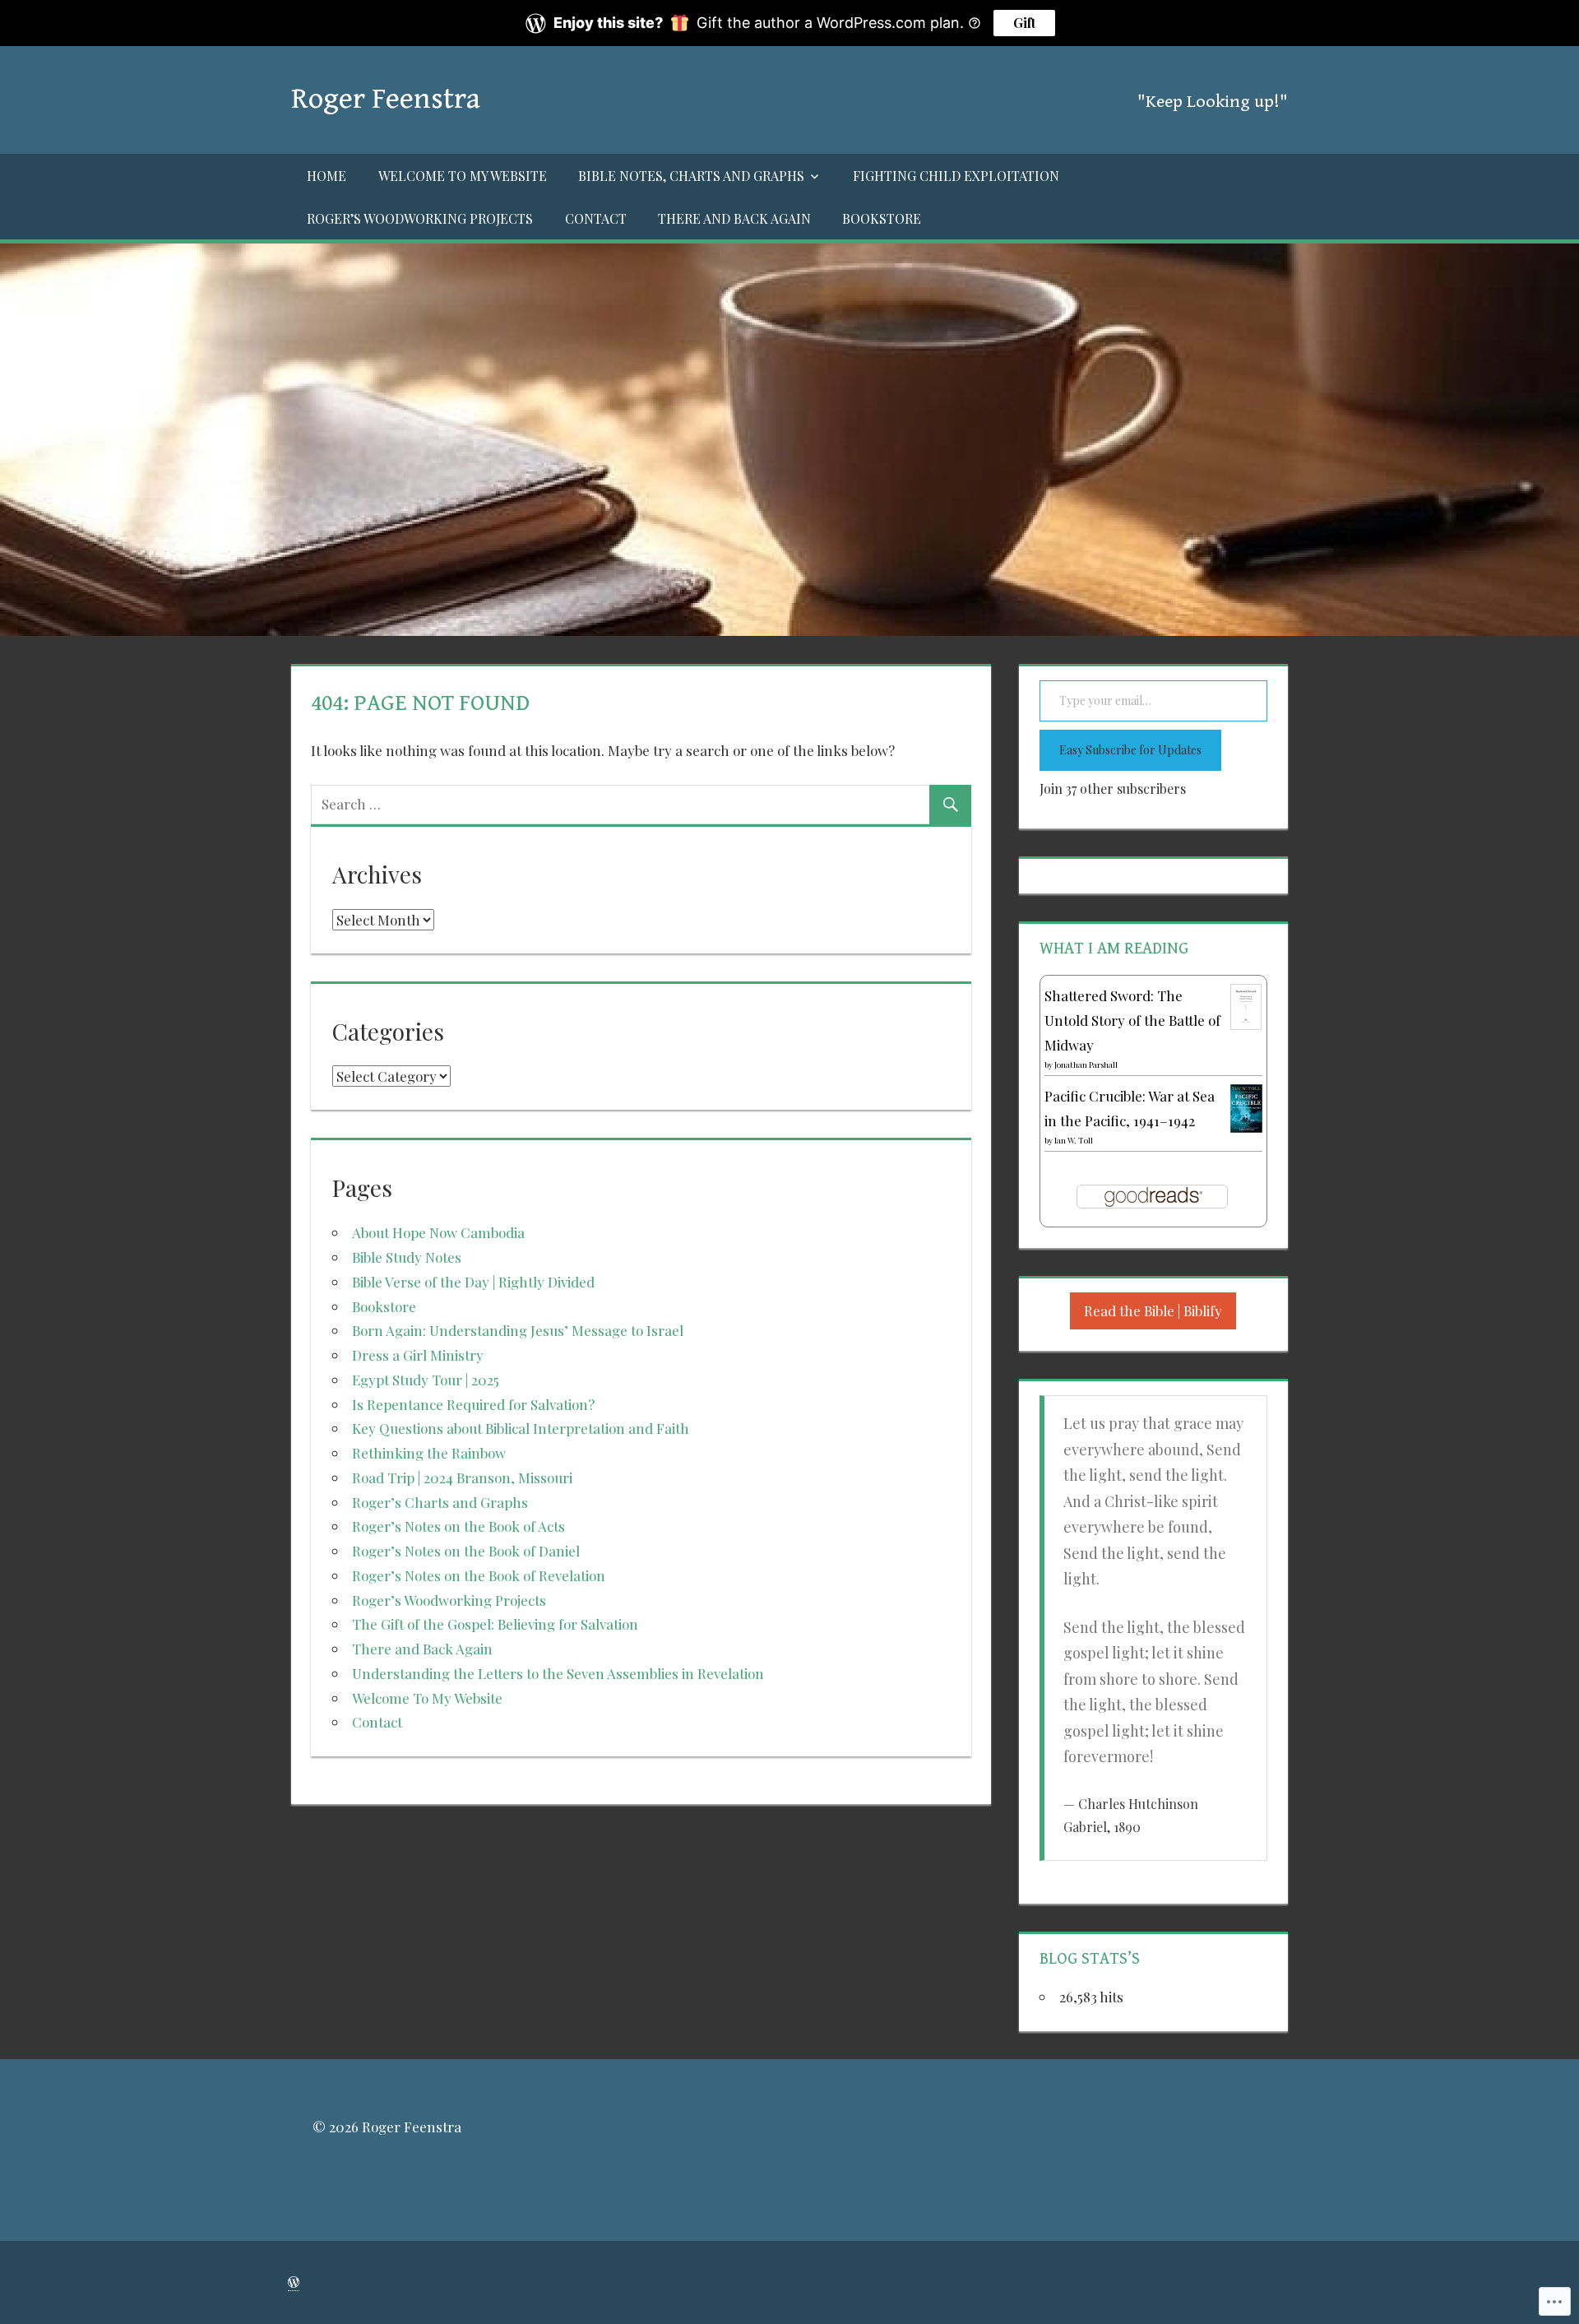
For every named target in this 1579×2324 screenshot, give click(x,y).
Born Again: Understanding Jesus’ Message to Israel (518, 1330)
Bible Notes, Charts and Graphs (691, 176)
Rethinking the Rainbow (429, 1453)
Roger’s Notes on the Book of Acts (458, 1526)
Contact (596, 218)
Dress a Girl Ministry (418, 1355)
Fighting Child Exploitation (956, 176)
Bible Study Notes (407, 1257)
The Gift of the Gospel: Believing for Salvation (495, 1624)
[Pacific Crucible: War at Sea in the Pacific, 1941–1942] (1246, 1127)
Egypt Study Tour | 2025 (426, 1380)
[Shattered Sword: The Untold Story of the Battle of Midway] (1246, 1024)
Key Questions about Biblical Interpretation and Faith (521, 1428)
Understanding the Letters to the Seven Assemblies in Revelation (558, 1673)
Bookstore (882, 218)
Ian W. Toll (1074, 1140)
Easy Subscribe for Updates (1130, 750)
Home (326, 176)
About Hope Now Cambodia (438, 1232)
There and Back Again (734, 218)
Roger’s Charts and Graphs (440, 1502)
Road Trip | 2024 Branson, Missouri (462, 1477)
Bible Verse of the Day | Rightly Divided (473, 1282)
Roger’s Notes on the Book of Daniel (466, 1551)
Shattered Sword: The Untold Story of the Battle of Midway (1132, 1020)
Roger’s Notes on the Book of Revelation (479, 1575)
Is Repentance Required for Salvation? (473, 1404)
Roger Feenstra (386, 99)
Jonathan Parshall (1086, 1065)
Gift (1024, 23)
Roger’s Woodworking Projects (420, 218)
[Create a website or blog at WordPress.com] (294, 2282)
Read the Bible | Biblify (1153, 1310)
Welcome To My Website (463, 176)
